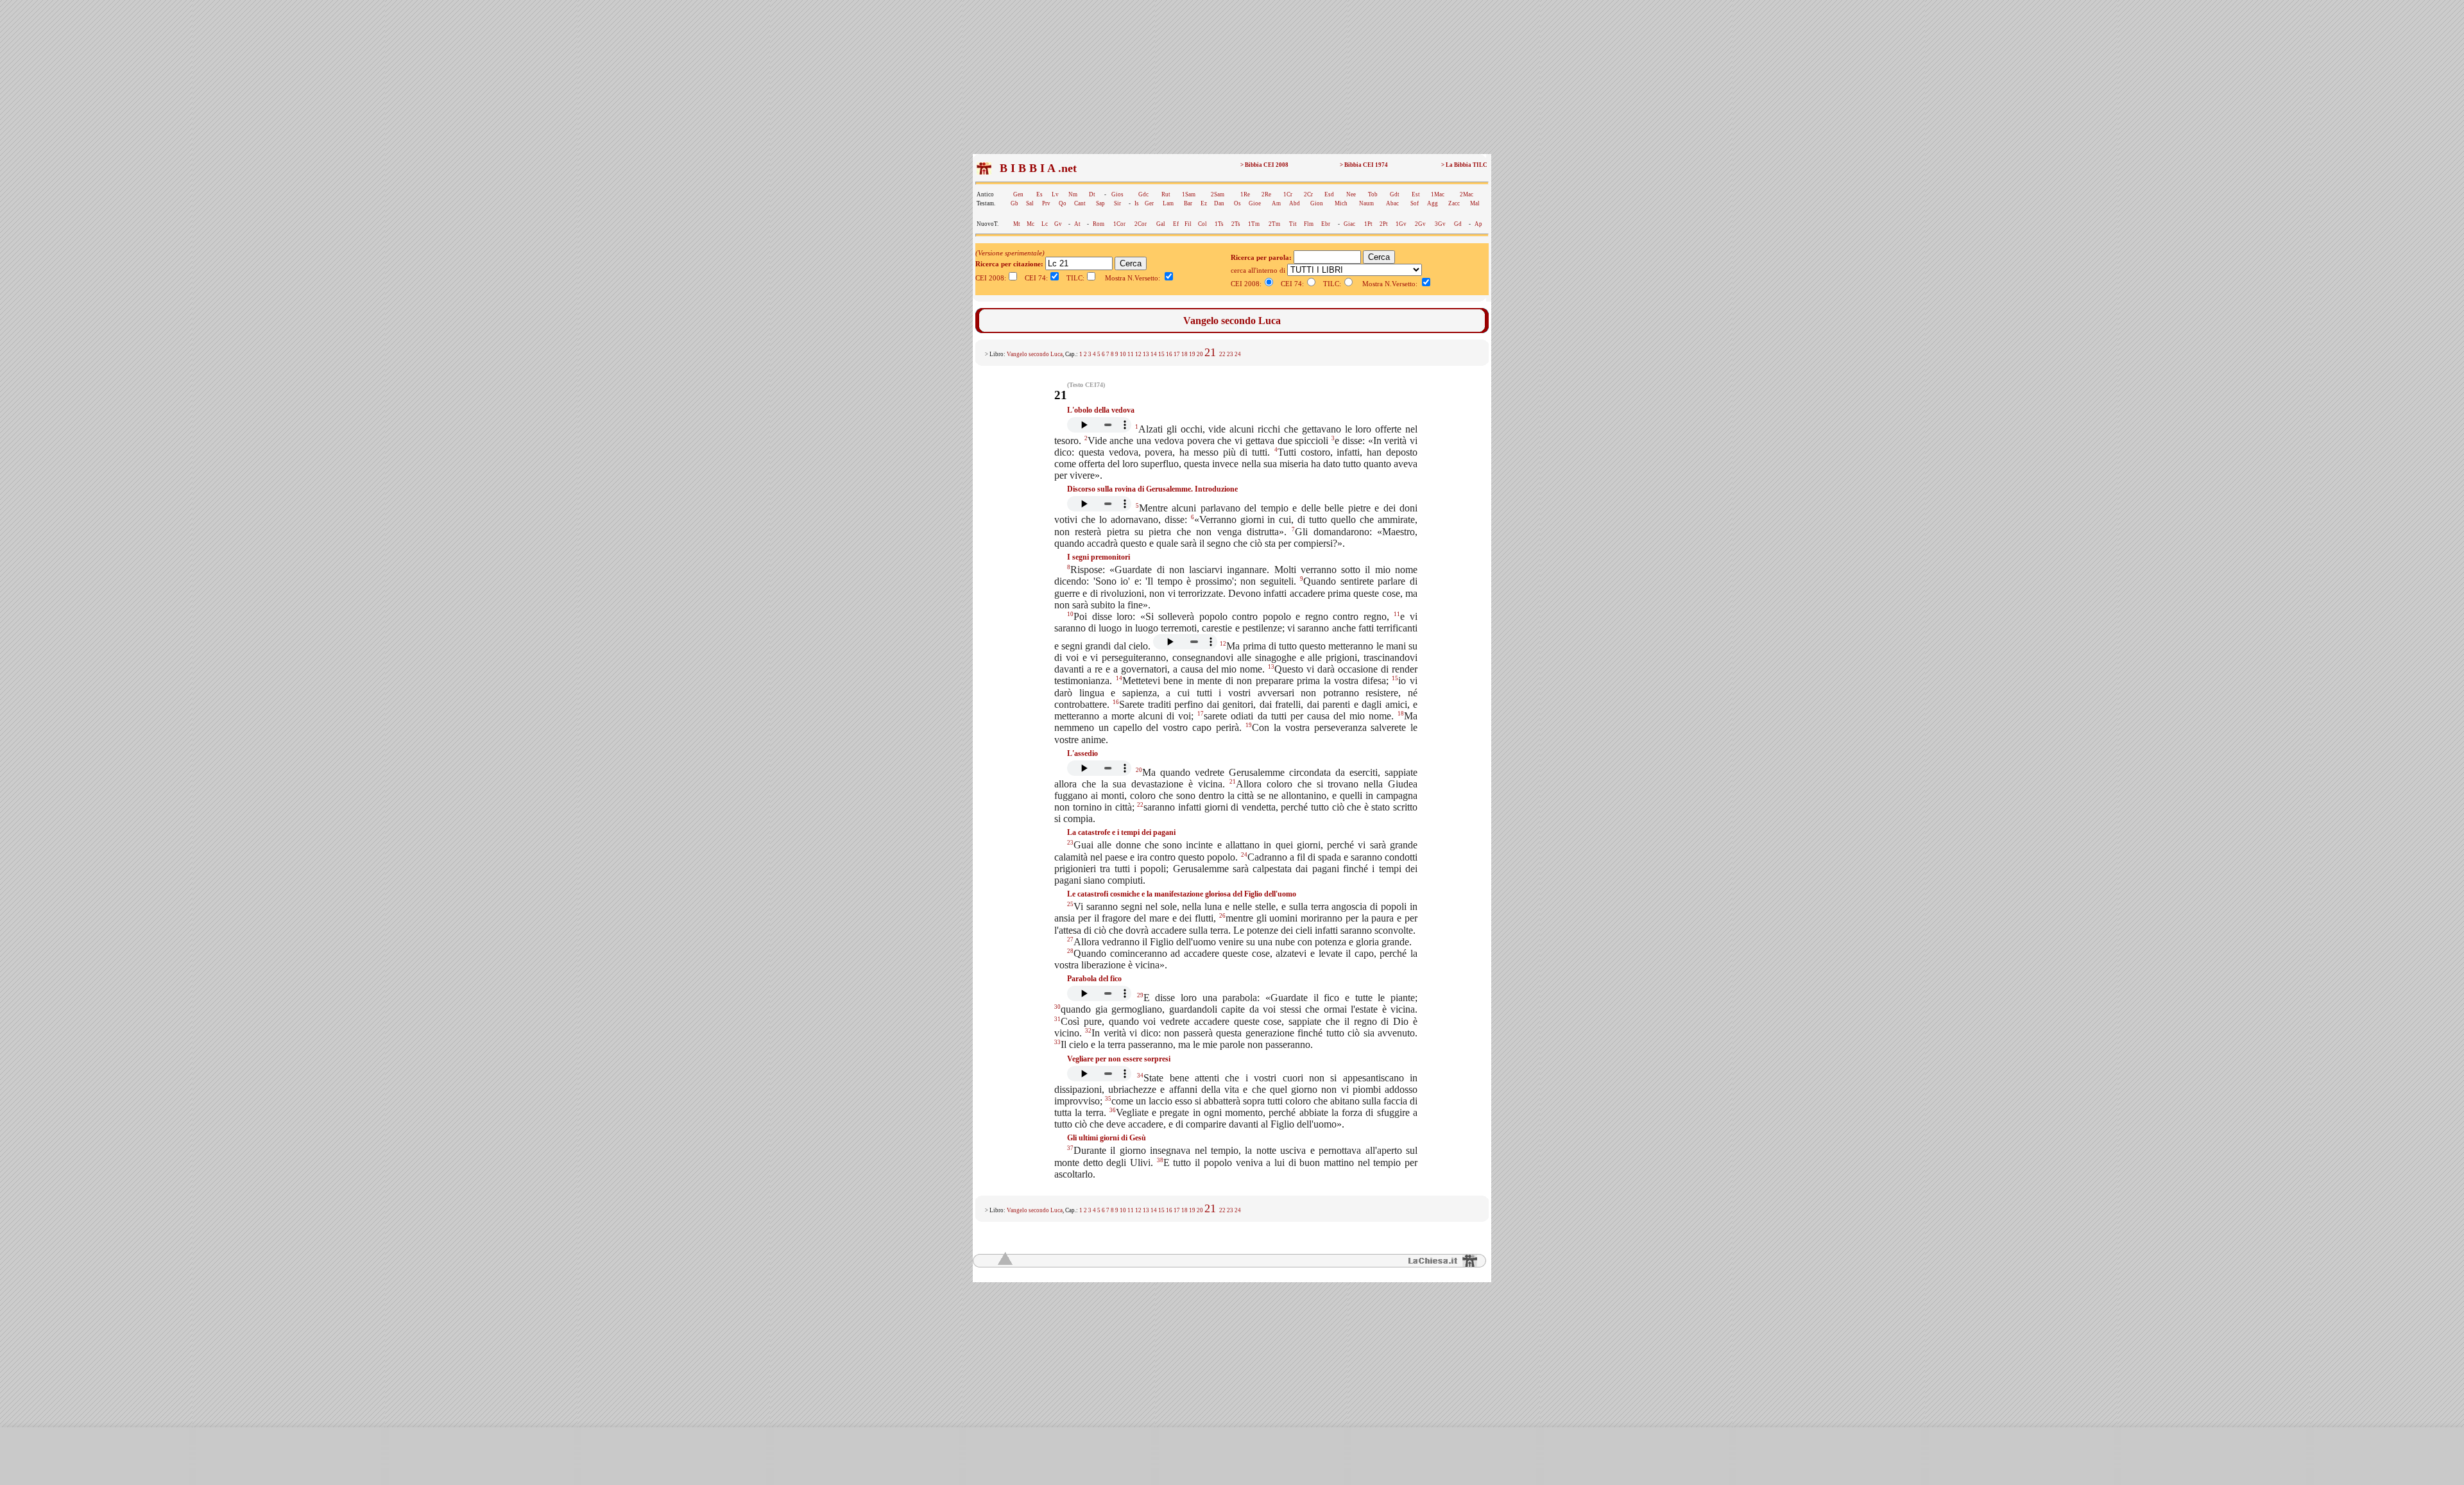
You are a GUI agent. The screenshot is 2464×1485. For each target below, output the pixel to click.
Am (1276, 203)
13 (1146, 354)
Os (1237, 203)
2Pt (1384, 224)
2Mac (1467, 194)
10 (1123, 354)
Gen (1018, 194)
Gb (1014, 203)
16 (1169, 354)
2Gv (1420, 224)
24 (1238, 354)
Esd (1329, 194)
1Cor (1119, 224)
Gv (1058, 224)
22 (1222, 354)
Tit (1293, 224)
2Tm (1274, 224)
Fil (1188, 224)
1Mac (1438, 194)
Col (1202, 224)
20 (1200, 354)
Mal (1475, 203)
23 (1230, 354)
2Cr (1308, 194)
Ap (1478, 224)
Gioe (1255, 203)
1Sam (1189, 194)
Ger (1149, 203)
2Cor (1141, 224)
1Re (1245, 194)
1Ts (1219, 224)
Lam (1168, 203)
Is (1137, 203)
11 (1131, 354)
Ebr (1326, 224)
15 (1161, 354)
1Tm (1254, 224)
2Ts (1236, 224)
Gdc (1143, 194)
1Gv (1401, 224)
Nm (1073, 194)
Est (1416, 194)
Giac (1349, 224)
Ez (1204, 203)
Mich (1341, 203)
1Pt (1368, 224)
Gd (1458, 224)
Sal (1030, 203)
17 (1177, 354)
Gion (1317, 203)
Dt (1092, 194)
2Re (1266, 194)
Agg (1433, 203)
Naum (1366, 203)
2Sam (1218, 194)
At (1077, 224)
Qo (1063, 203)
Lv (1055, 194)
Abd (1295, 203)
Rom (1099, 224)
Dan (1219, 203)
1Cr (1288, 194)
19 (1192, 354)
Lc (1045, 224)
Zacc (1454, 203)
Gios (1117, 194)
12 (1138, 354)
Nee (1351, 194)
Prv (1046, 203)
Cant (1080, 203)
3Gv (1440, 224)
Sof (1415, 203)
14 (1154, 354)
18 (1185, 354)
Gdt (1395, 194)
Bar (1188, 203)
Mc (1031, 224)
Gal (1161, 224)
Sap (1100, 203)
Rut (1166, 194)
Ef (1176, 224)
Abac (1392, 203)
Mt (1017, 224)
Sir (1117, 203)
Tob (1373, 194)
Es (1039, 194)
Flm (1309, 224)
